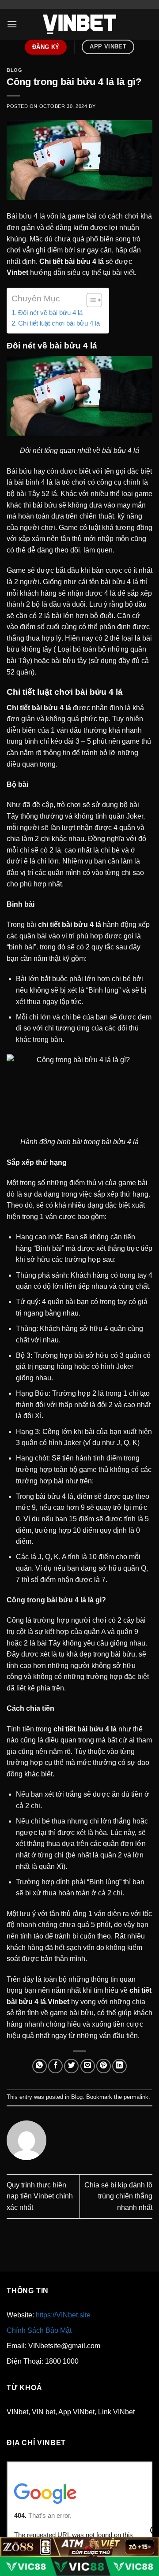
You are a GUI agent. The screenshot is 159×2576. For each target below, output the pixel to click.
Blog (14, 70)
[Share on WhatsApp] (40, 2066)
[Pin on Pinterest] (104, 2066)
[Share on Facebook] (55, 2066)
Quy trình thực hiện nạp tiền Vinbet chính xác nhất (40, 2196)
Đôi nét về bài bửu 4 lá (50, 313)
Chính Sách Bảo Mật (39, 2330)
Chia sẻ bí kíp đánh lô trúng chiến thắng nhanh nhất (118, 2196)
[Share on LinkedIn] (119, 2066)
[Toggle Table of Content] (90, 300)
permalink (136, 2097)
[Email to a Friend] (88, 2066)
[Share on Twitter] (71, 2066)
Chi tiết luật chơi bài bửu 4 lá (59, 323)
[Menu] (12, 24)
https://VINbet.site (63, 2315)
